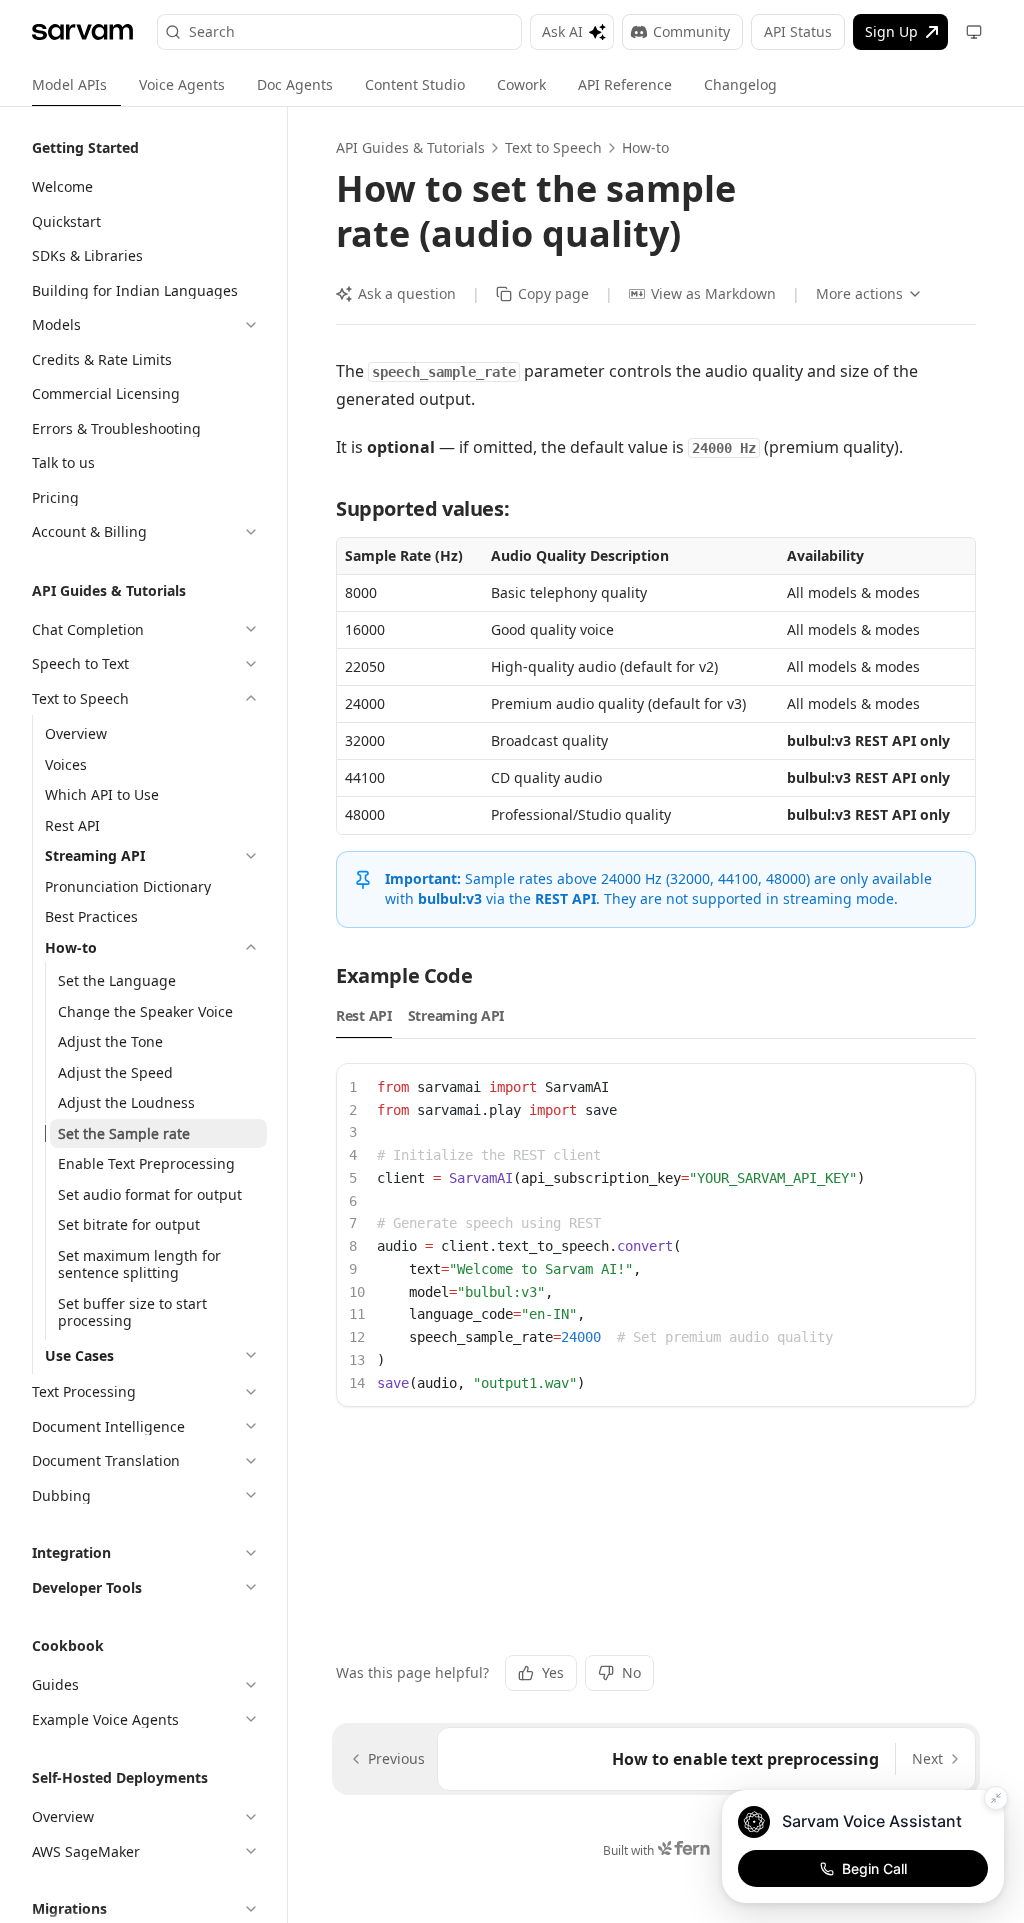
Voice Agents (182, 84)
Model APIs (69, 84)
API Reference (625, 84)
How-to (645, 147)
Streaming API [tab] (456, 1015)
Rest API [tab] (364, 1015)
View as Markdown (713, 293)
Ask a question (407, 293)
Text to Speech (553, 147)
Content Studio (415, 84)
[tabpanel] (656, 1235)
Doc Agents (295, 84)
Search (212, 31)
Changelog (740, 84)
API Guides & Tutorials (410, 147)
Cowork (521, 84)
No (631, 1672)
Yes (553, 1672)
